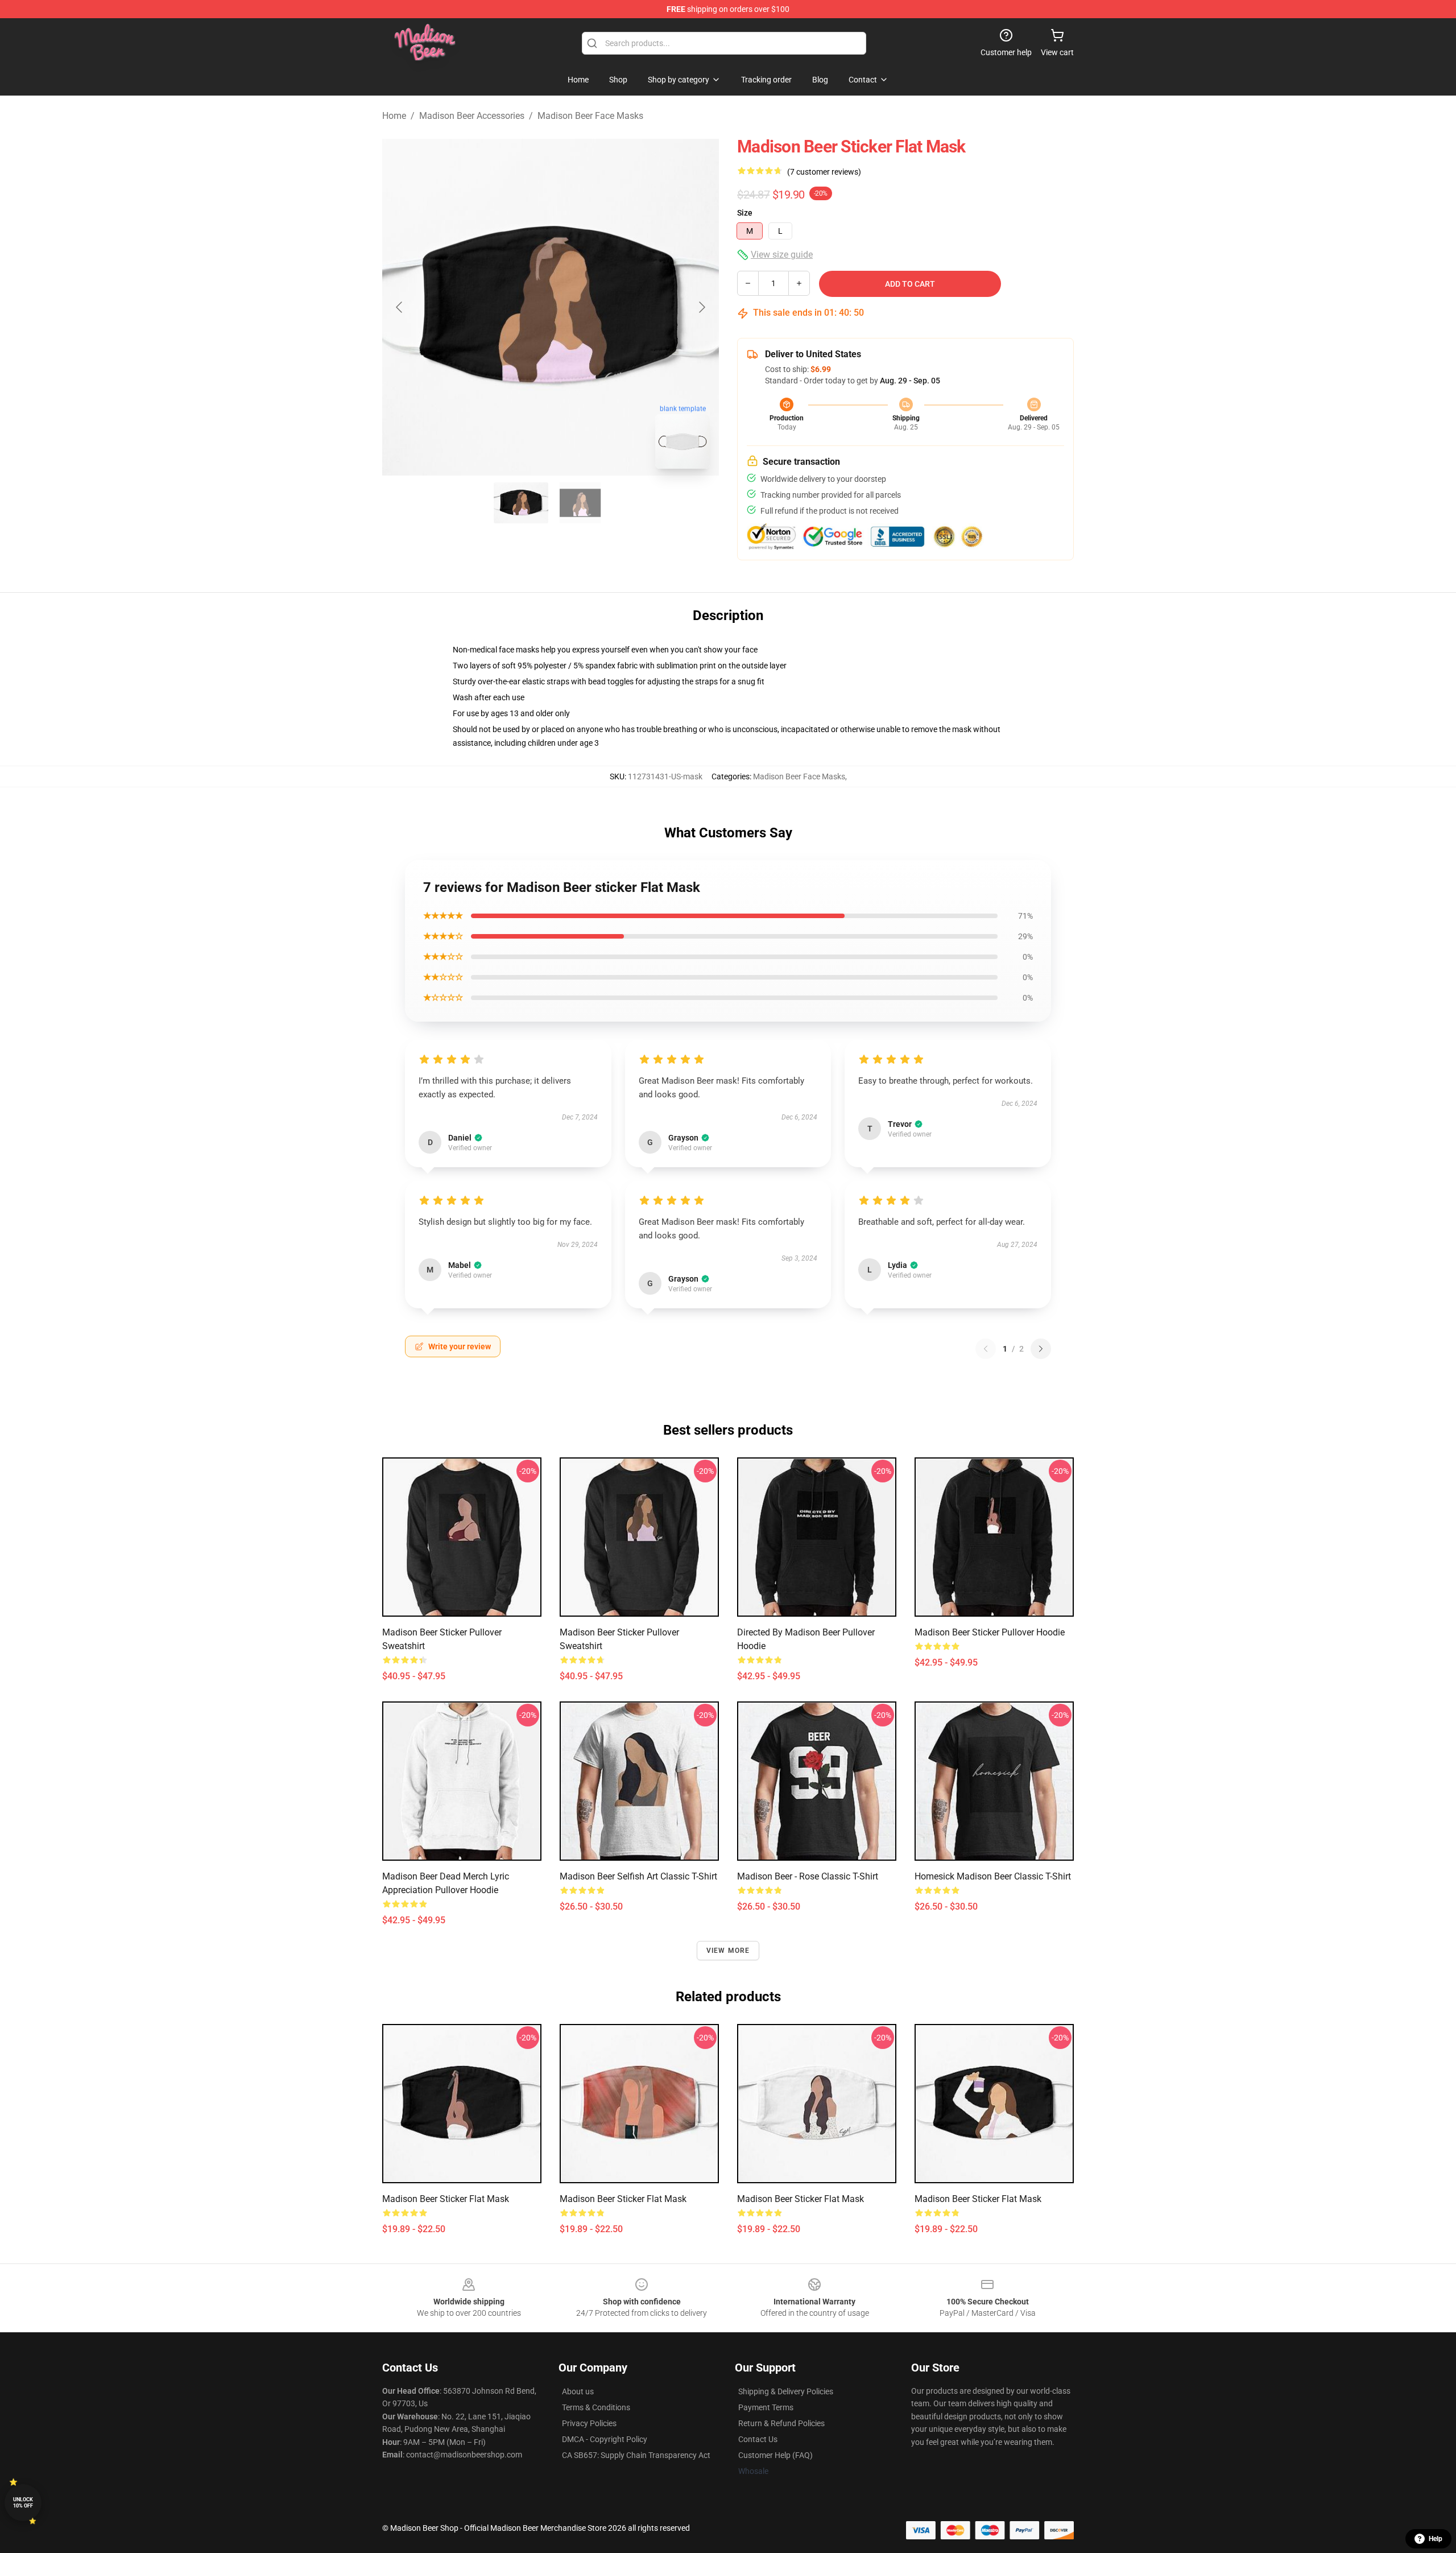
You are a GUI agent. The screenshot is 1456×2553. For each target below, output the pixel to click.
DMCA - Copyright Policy (605, 2439)
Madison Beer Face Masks (590, 116)
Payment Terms (766, 2407)
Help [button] (1436, 2539)
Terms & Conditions (596, 2407)
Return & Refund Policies (781, 2423)
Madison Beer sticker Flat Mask (446, 2199)
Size (745, 213)
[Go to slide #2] (580, 503)
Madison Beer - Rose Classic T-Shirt (808, 1876)
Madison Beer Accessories (472, 116)
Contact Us (758, 2439)
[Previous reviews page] (986, 1349)
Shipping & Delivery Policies (786, 2391)
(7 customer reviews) (824, 172)
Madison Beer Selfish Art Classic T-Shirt (638, 1876)
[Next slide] (701, 307)
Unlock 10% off (23, 2503)
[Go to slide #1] (521, 503)
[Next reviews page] (1041, 1349)
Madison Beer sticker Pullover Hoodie (990, 1632)
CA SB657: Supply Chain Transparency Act (636, 2455)
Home (394, 116)
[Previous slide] (400, 307)
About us (578, 2391)
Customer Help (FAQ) (775, 2455)
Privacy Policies (589, 2423)
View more (728, 1951)
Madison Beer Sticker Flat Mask (978, 2199)
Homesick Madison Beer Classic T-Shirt (993, 1876)
